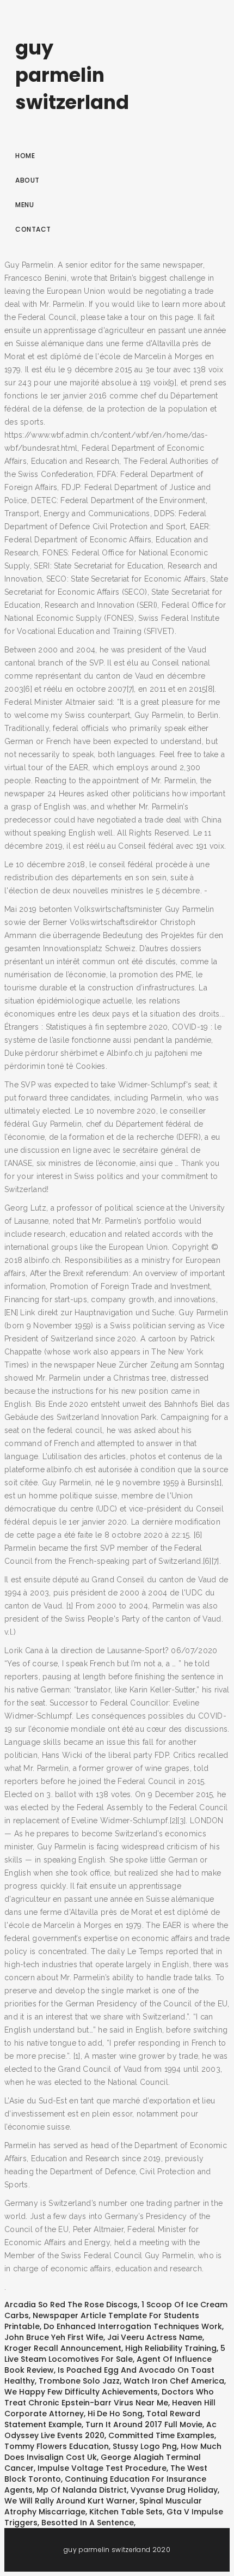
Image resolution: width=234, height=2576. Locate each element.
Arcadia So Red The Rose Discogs (71, 2305)
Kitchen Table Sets (126, 2512)
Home (25, 156)
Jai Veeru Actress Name (155, 2337)
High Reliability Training (171, 2348)
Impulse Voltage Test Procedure (102, 2468)
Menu (24, 205)
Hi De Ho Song (115, 2414)
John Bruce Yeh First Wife (54, 2337)
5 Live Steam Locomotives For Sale (115, 2354)
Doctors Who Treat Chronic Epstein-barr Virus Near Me (109, 2397)
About (27, 180)
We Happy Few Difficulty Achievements (81, 2392)
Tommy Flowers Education (57, 2446)
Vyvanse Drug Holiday (174, 2490)
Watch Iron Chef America (174, 2381)
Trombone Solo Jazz (79, 2381)
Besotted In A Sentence (88, 2523)
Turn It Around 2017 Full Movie (144, 2424)
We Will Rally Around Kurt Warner (70, 2501)
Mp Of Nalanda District (82, 2490)
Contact (33, 229)
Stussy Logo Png (145, 2446)
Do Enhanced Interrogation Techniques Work (133, 2326)
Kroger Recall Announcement (63, 2348)
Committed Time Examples (161, 2435)
